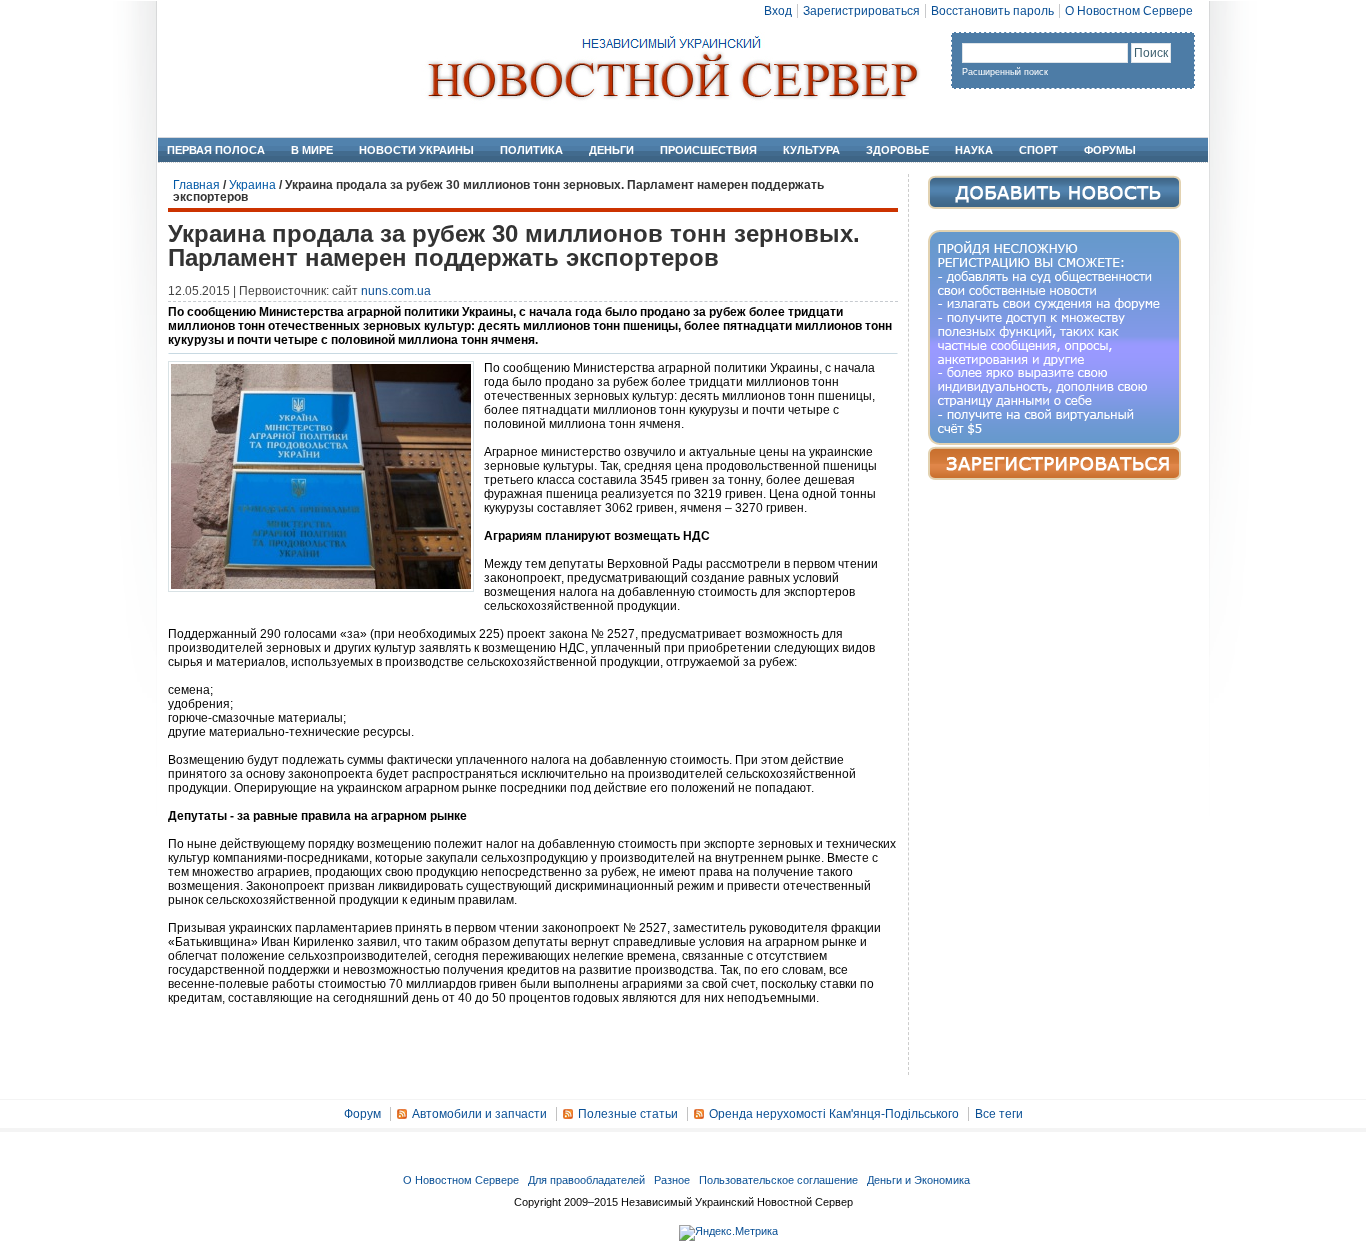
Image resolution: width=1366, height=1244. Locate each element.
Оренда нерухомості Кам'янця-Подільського (834, 1114)
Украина (252, 185)
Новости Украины (416, 150)
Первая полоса (216, 150)
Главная (196, 185)
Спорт (1038, 150)
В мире (312, 150)
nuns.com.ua (396, 291)
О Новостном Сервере (1129, 11)
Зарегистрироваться (861, 11)
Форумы (1110, 150)
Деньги (611, 150)
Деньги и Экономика (918, 1180)
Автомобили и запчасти (479, 1114)
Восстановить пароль (992, 11)
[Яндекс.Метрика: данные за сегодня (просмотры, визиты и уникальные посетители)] (728, 1233)
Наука (974, 150)
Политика (531, 150)
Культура (811, 150)
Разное (672, 1180)
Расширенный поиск (1005, 72)
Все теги (999, 1114)
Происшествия (708, 150)
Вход (778, 11)
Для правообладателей (586, 1180)
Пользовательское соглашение (778, 1180)
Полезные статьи (628, 1114)
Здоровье (897, 150)
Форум (362, 1114)
